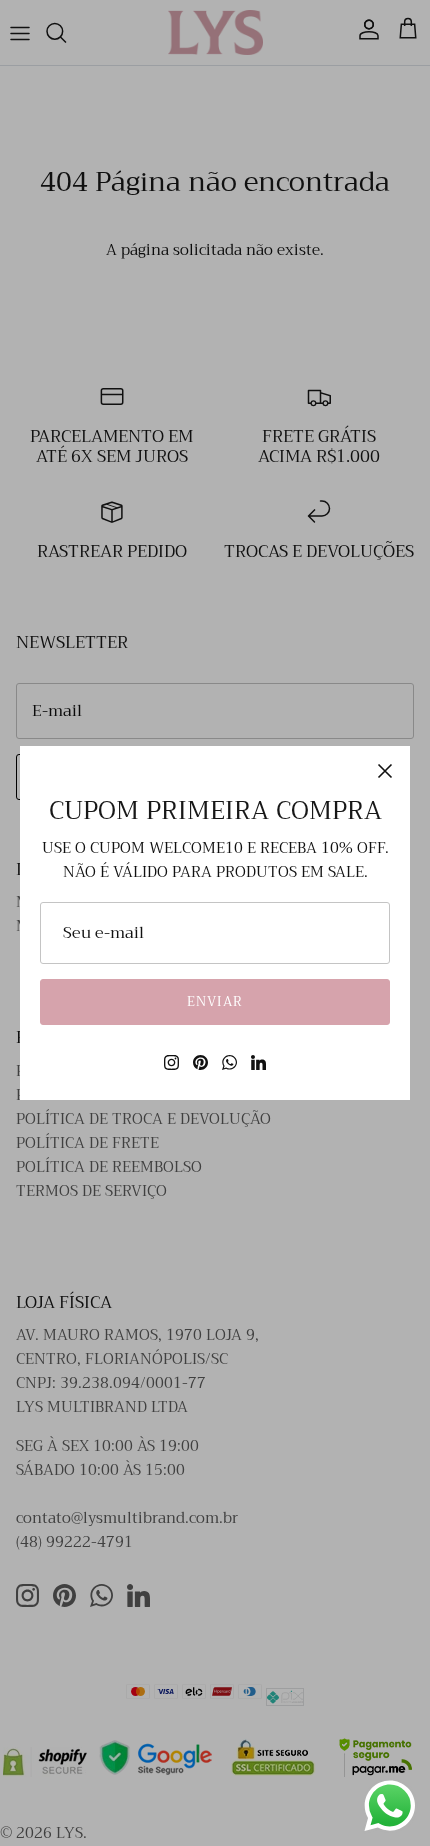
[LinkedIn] (258, 1062)
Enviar (214, 1001)
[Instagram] (171, 1062)
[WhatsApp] (229, 1062)
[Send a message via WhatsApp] (390, 1806)
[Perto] (385, 771)
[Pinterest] (200, 1062)
